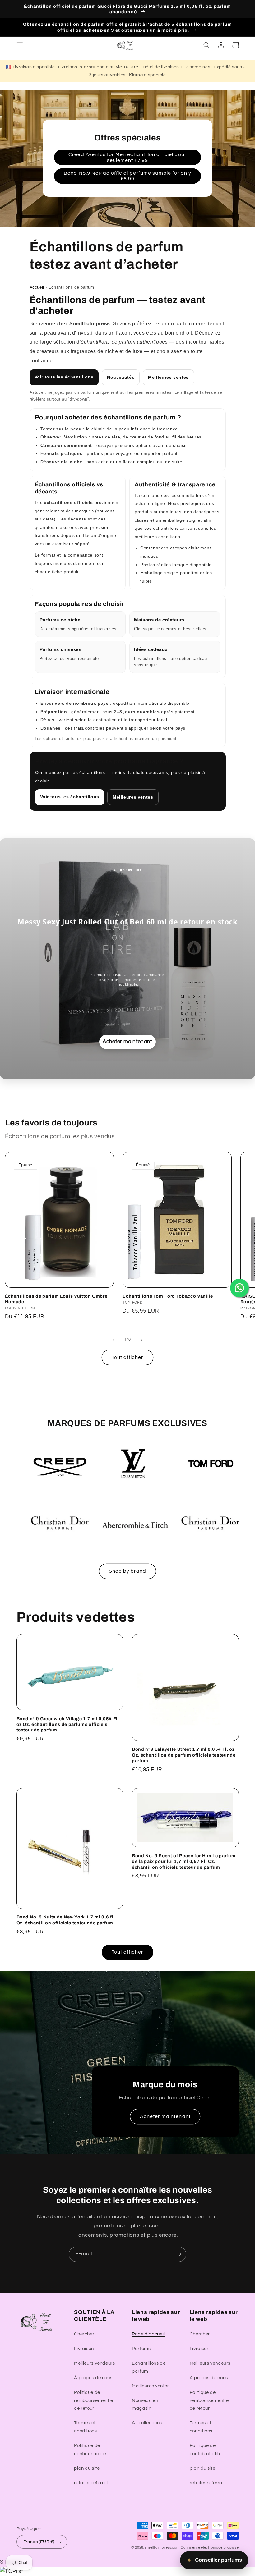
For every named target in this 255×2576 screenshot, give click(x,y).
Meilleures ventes (168, 377)
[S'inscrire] (179, 2254)
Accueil (37, 287)
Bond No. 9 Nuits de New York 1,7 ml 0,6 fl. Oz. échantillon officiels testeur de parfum (66, 1920)
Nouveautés (121, 377)
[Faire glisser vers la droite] (141, 1340)
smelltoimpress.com (162, 2548)
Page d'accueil (148, 2334)
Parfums (141, 2349)
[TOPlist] (12, 2571)
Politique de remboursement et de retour (94, 2401)
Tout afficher (128, 1357)
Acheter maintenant (165, 2116)
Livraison (84, 2349)
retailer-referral (91, 2483)
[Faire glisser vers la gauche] (114, 1340)
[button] (20, 45)
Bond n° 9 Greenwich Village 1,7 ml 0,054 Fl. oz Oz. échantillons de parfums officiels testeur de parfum (68, 1724)
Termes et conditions (85, 2427)
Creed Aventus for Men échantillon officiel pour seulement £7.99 (127, 157)
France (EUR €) (39, 2542)
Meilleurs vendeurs (94, 2363)
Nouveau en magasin (145, 2405)
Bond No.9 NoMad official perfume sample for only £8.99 (127, 176)
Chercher (84, 2334)
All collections (147, 2423)
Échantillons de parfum (149, 2367)
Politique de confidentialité (90, 2450)
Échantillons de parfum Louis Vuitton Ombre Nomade (56, 1299)
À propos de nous (93, 2378)
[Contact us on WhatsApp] (239, 1288)
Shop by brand (128, 1571)
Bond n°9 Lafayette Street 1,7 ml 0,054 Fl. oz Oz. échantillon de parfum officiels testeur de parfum (184, 1755)
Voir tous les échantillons (64, 377)
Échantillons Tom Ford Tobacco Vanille (168, 1296)
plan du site (87, 2468)
